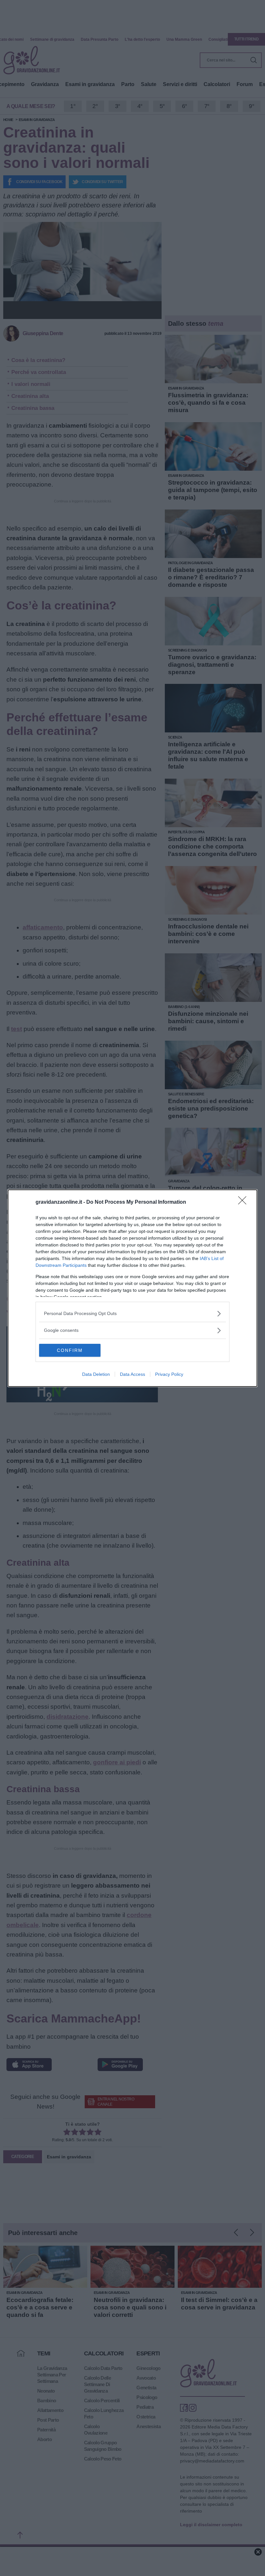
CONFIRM (70, 1350)
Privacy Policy (169, 1374)
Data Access (132, 1374)
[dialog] (132, 1288)
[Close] (244, 1202)
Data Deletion (96, 1374)
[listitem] (132, 1314)
